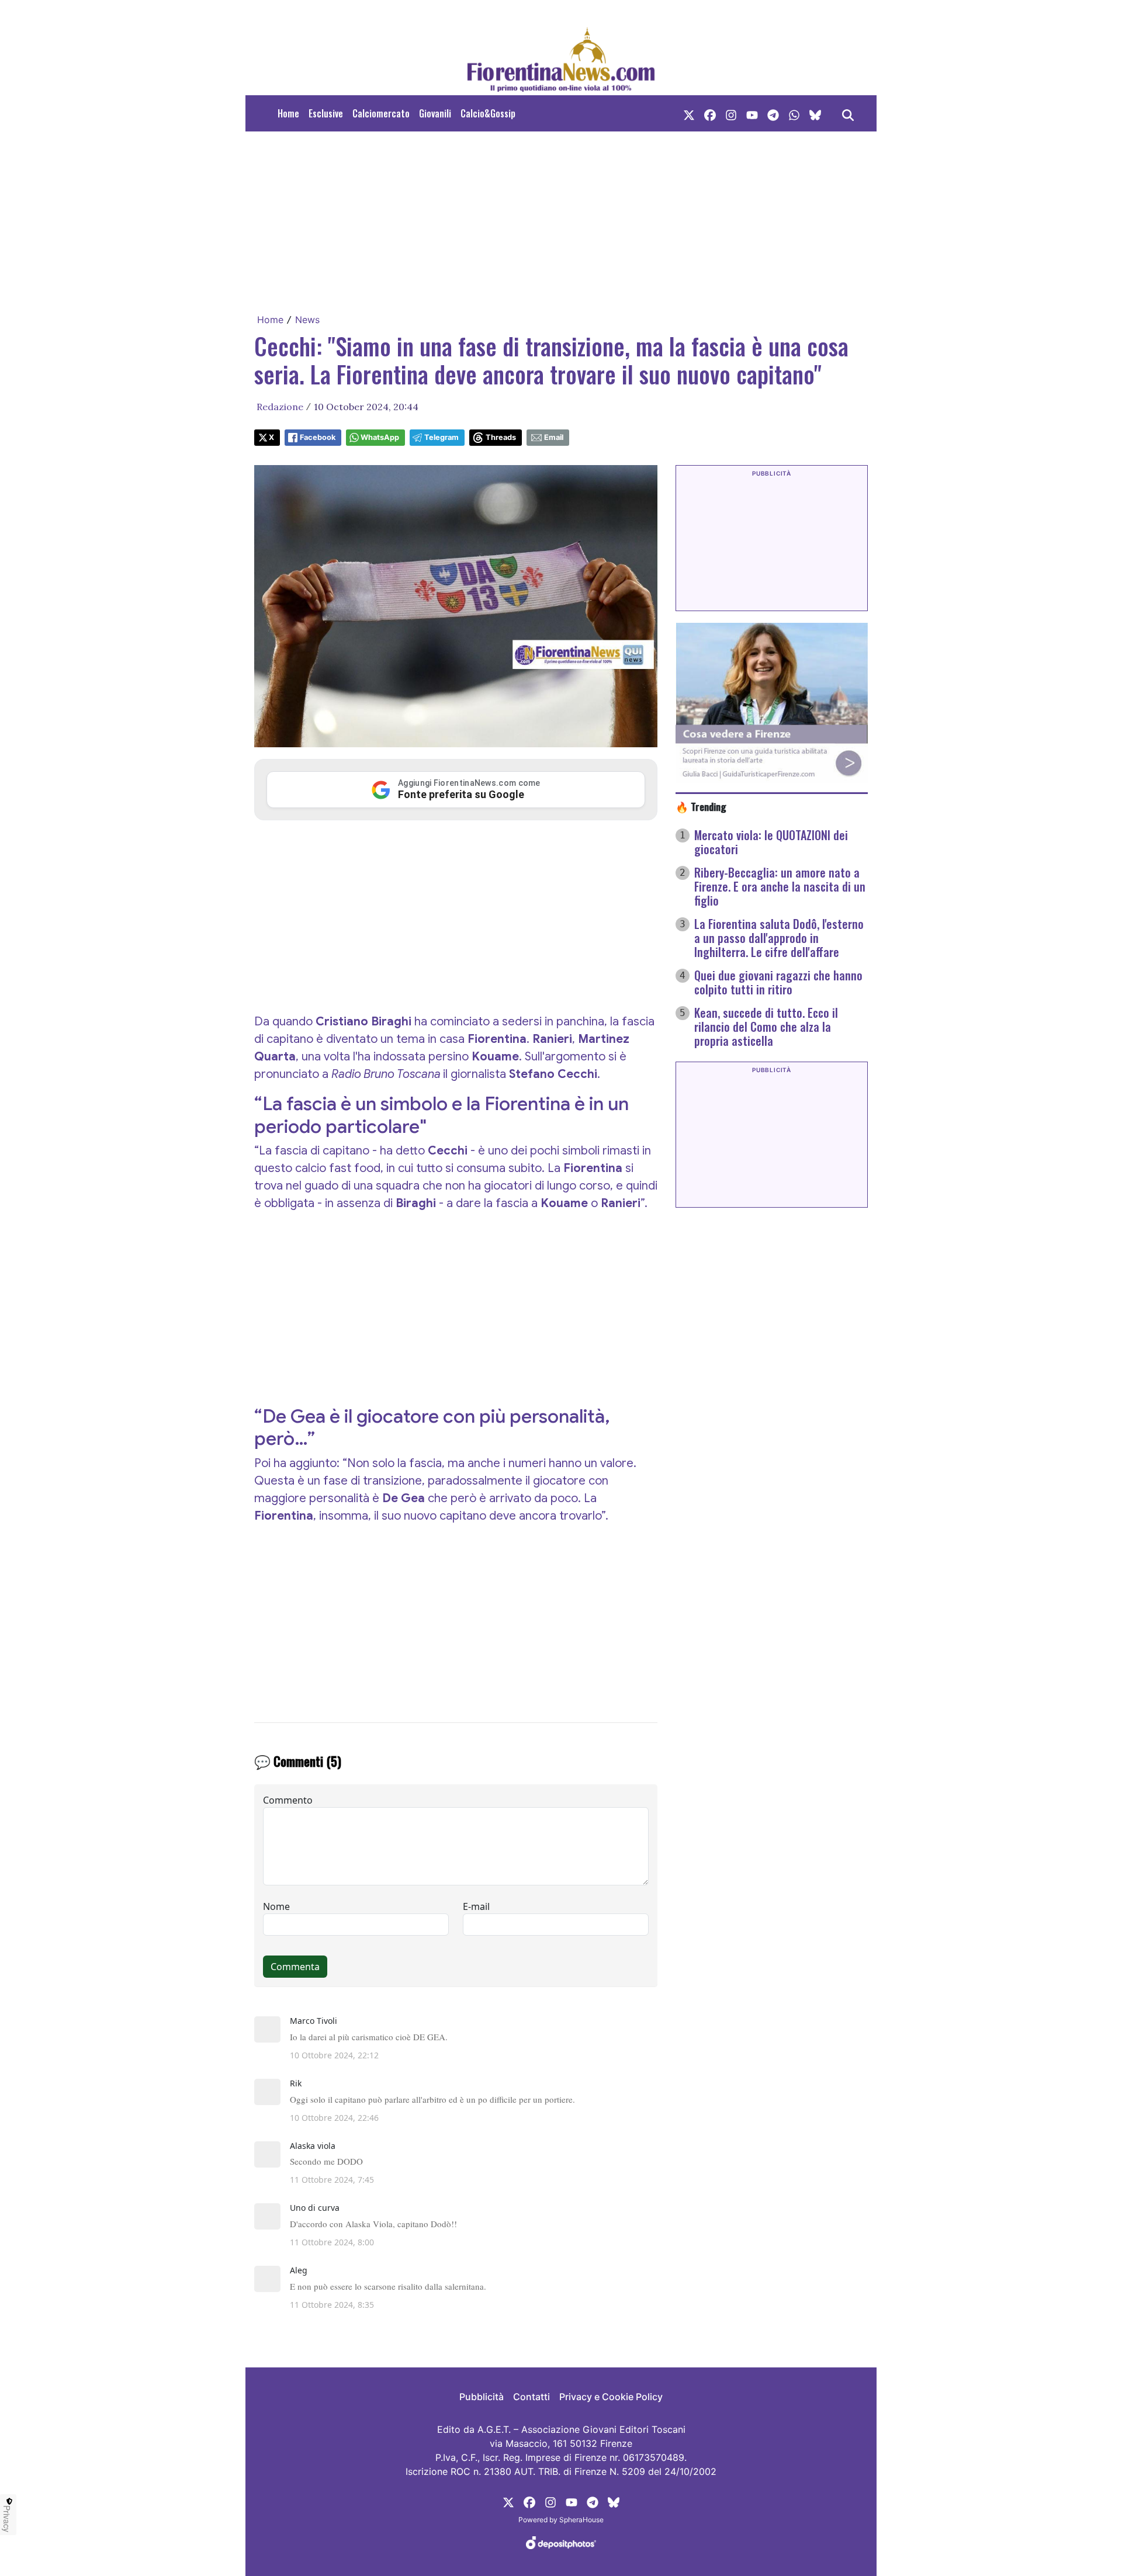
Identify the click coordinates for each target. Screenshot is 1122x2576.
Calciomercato (381, 113)
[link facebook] (710, 113)
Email (554, 437)
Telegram (441, 437)
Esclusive (326, 113)
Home (288, 113)
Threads (501, 437)
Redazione (280, 407)
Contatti (531, 2397)
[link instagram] (731, 113)
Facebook (318, 437)
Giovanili (435, 113)
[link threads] (815, 113)
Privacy (7, 2519)
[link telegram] (773, 113)
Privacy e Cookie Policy (611, 2397)
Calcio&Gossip (488, 113)
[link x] (689, 113)
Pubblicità (482, 2397)
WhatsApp (380, 437)
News (307, 320)
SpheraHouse (581, 2520)
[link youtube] (752, 113)
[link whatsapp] (794, 113)
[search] (848, 113)
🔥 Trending (701, 806)
